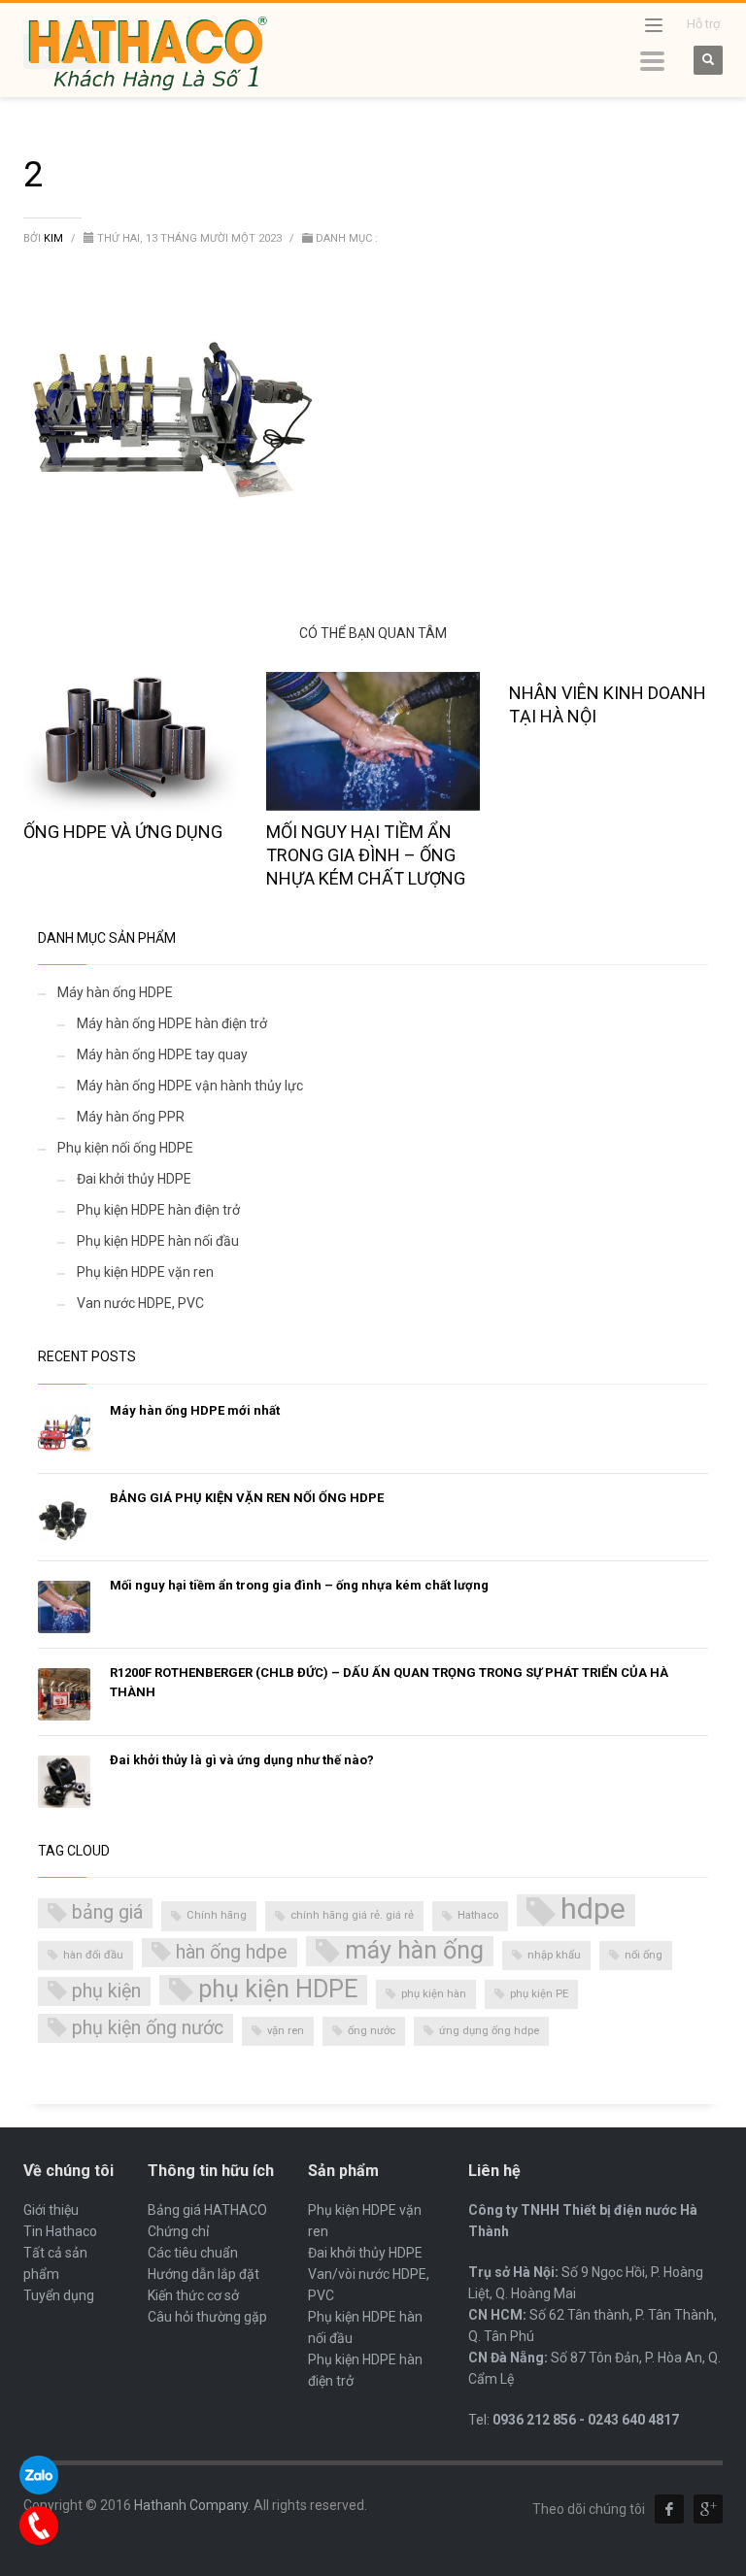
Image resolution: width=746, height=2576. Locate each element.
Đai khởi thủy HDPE (134, 1179)
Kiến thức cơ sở (193, 2295)
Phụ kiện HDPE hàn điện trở (158, 1210)
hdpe (593, 1910)
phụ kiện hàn (434, 1994)
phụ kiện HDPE (278, 1989)
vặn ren (286, 2031)
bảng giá (107, 1912)
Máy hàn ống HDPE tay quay (162, 1054)
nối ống (644, 1955)
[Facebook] (669, 2509)
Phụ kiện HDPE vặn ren (145, 1272)
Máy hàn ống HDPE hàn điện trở (172, 1023)
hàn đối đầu (93, 1955)
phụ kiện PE (539, 1994)
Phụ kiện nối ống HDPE (125, 1148)
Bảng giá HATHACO (207, 2210)
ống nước (372, 2031)
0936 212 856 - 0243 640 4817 (586, 2420)
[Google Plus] (708, 2509)
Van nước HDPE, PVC (140, 1303)
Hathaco (478, 1915)
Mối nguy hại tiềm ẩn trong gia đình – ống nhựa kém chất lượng (366, 855)
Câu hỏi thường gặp (207, 2317)
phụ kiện (106, 1991)
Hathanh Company (191, 2505)
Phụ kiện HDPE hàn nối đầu (158, 1241)
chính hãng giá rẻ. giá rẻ (352, 1915)
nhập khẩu (554, 1955)
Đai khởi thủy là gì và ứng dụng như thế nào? (242, 1760)
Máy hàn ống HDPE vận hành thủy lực (190, 1086)
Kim (55, 238)
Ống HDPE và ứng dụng (123, 832)
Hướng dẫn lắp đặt (203, 2274)
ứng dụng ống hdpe (489, 2031)
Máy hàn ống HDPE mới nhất (195, 1410)
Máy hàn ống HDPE (115, 992)
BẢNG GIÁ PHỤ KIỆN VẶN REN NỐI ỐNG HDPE (247, 1498)
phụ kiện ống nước (148, 2028)
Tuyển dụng (59, 2295)
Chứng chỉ (178, 2231)
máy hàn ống (414, 1950)
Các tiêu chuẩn (193, 2253)
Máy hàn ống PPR (131, 1117)
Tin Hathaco (60, 2231)
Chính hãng (217, 1915)
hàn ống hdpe (232, 1952)
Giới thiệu (51, 2210)
